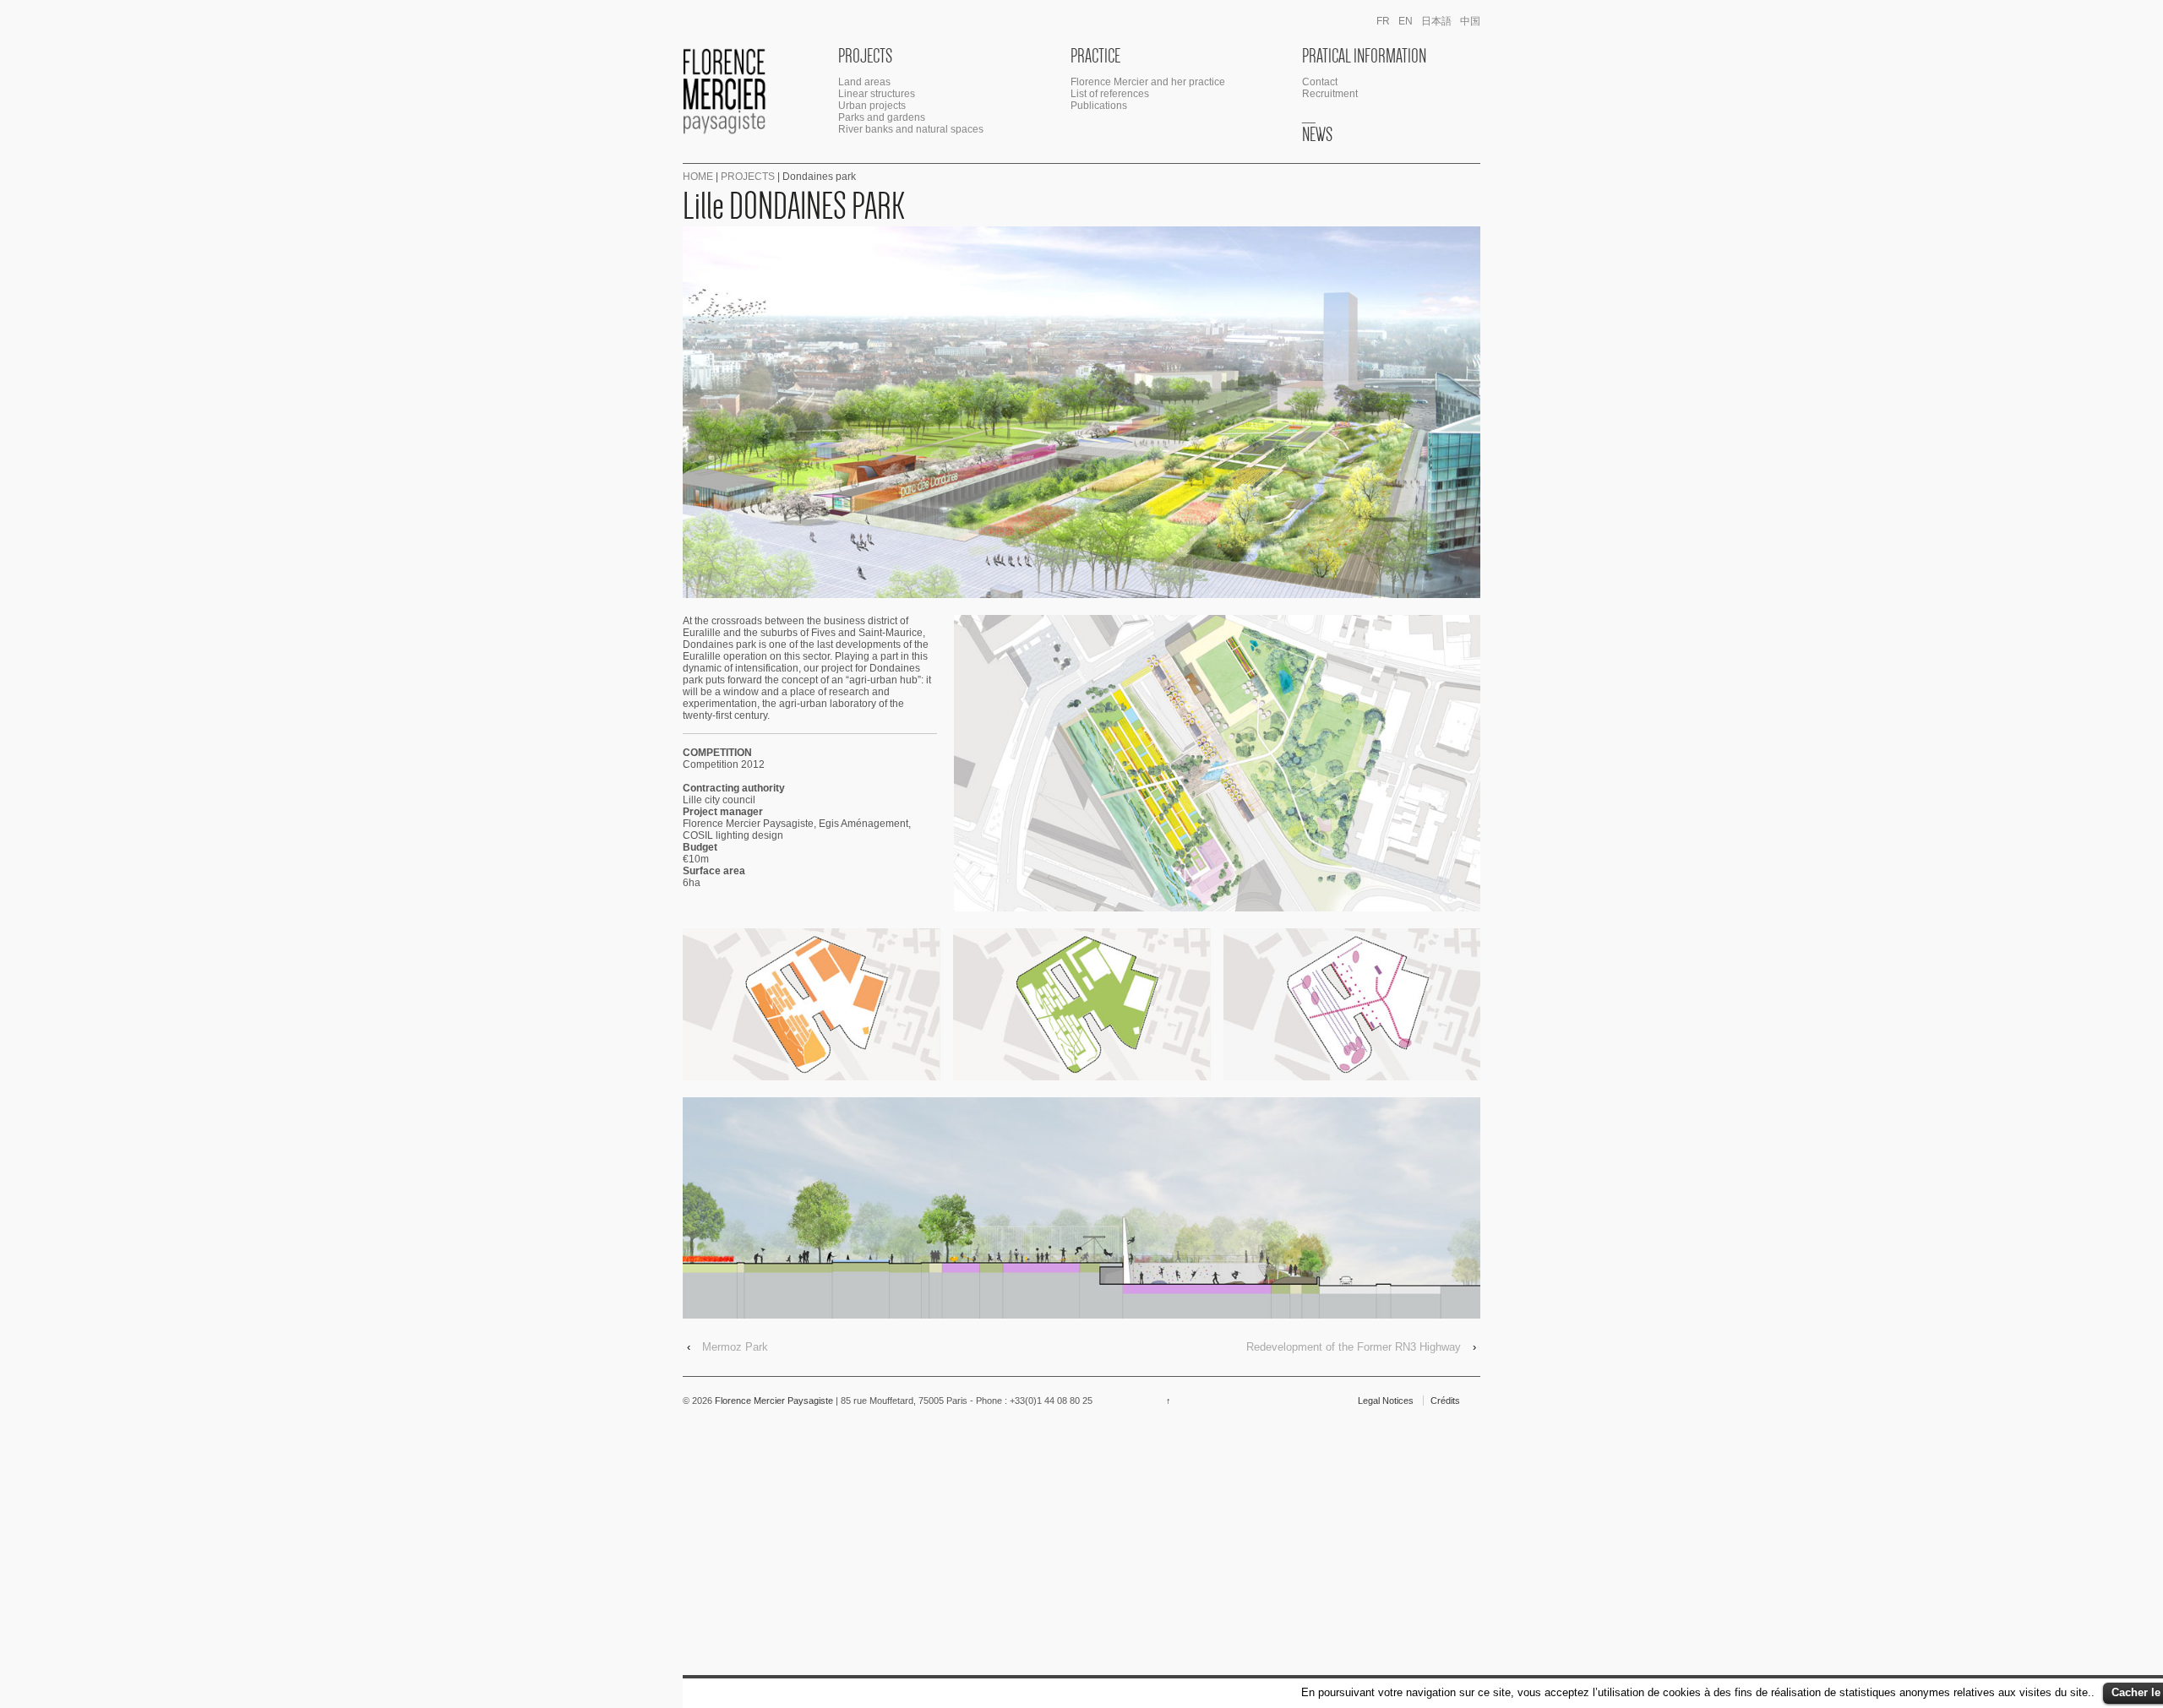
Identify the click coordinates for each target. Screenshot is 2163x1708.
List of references (1110, 94)
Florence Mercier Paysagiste (774, 1401)
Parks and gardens (882, 117)
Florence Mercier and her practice (1148, 82)
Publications (1099, 106)
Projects (865, 56)
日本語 (1436, 21)
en (1406, 21)
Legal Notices (1386, 1401)
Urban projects (872, 106)
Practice (1095, 56)
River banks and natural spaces (911, 129)
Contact (1320, 82)
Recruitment (1330, 94)
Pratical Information (1364, 56)
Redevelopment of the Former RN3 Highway (1354, 1347)
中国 (1470, 21)
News (1317, 134)
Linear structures (877, 94)
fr (1383, 21)
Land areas (864, 82)
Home (698, 177)
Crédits (1445, 1401)
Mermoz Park (735, 1347)
